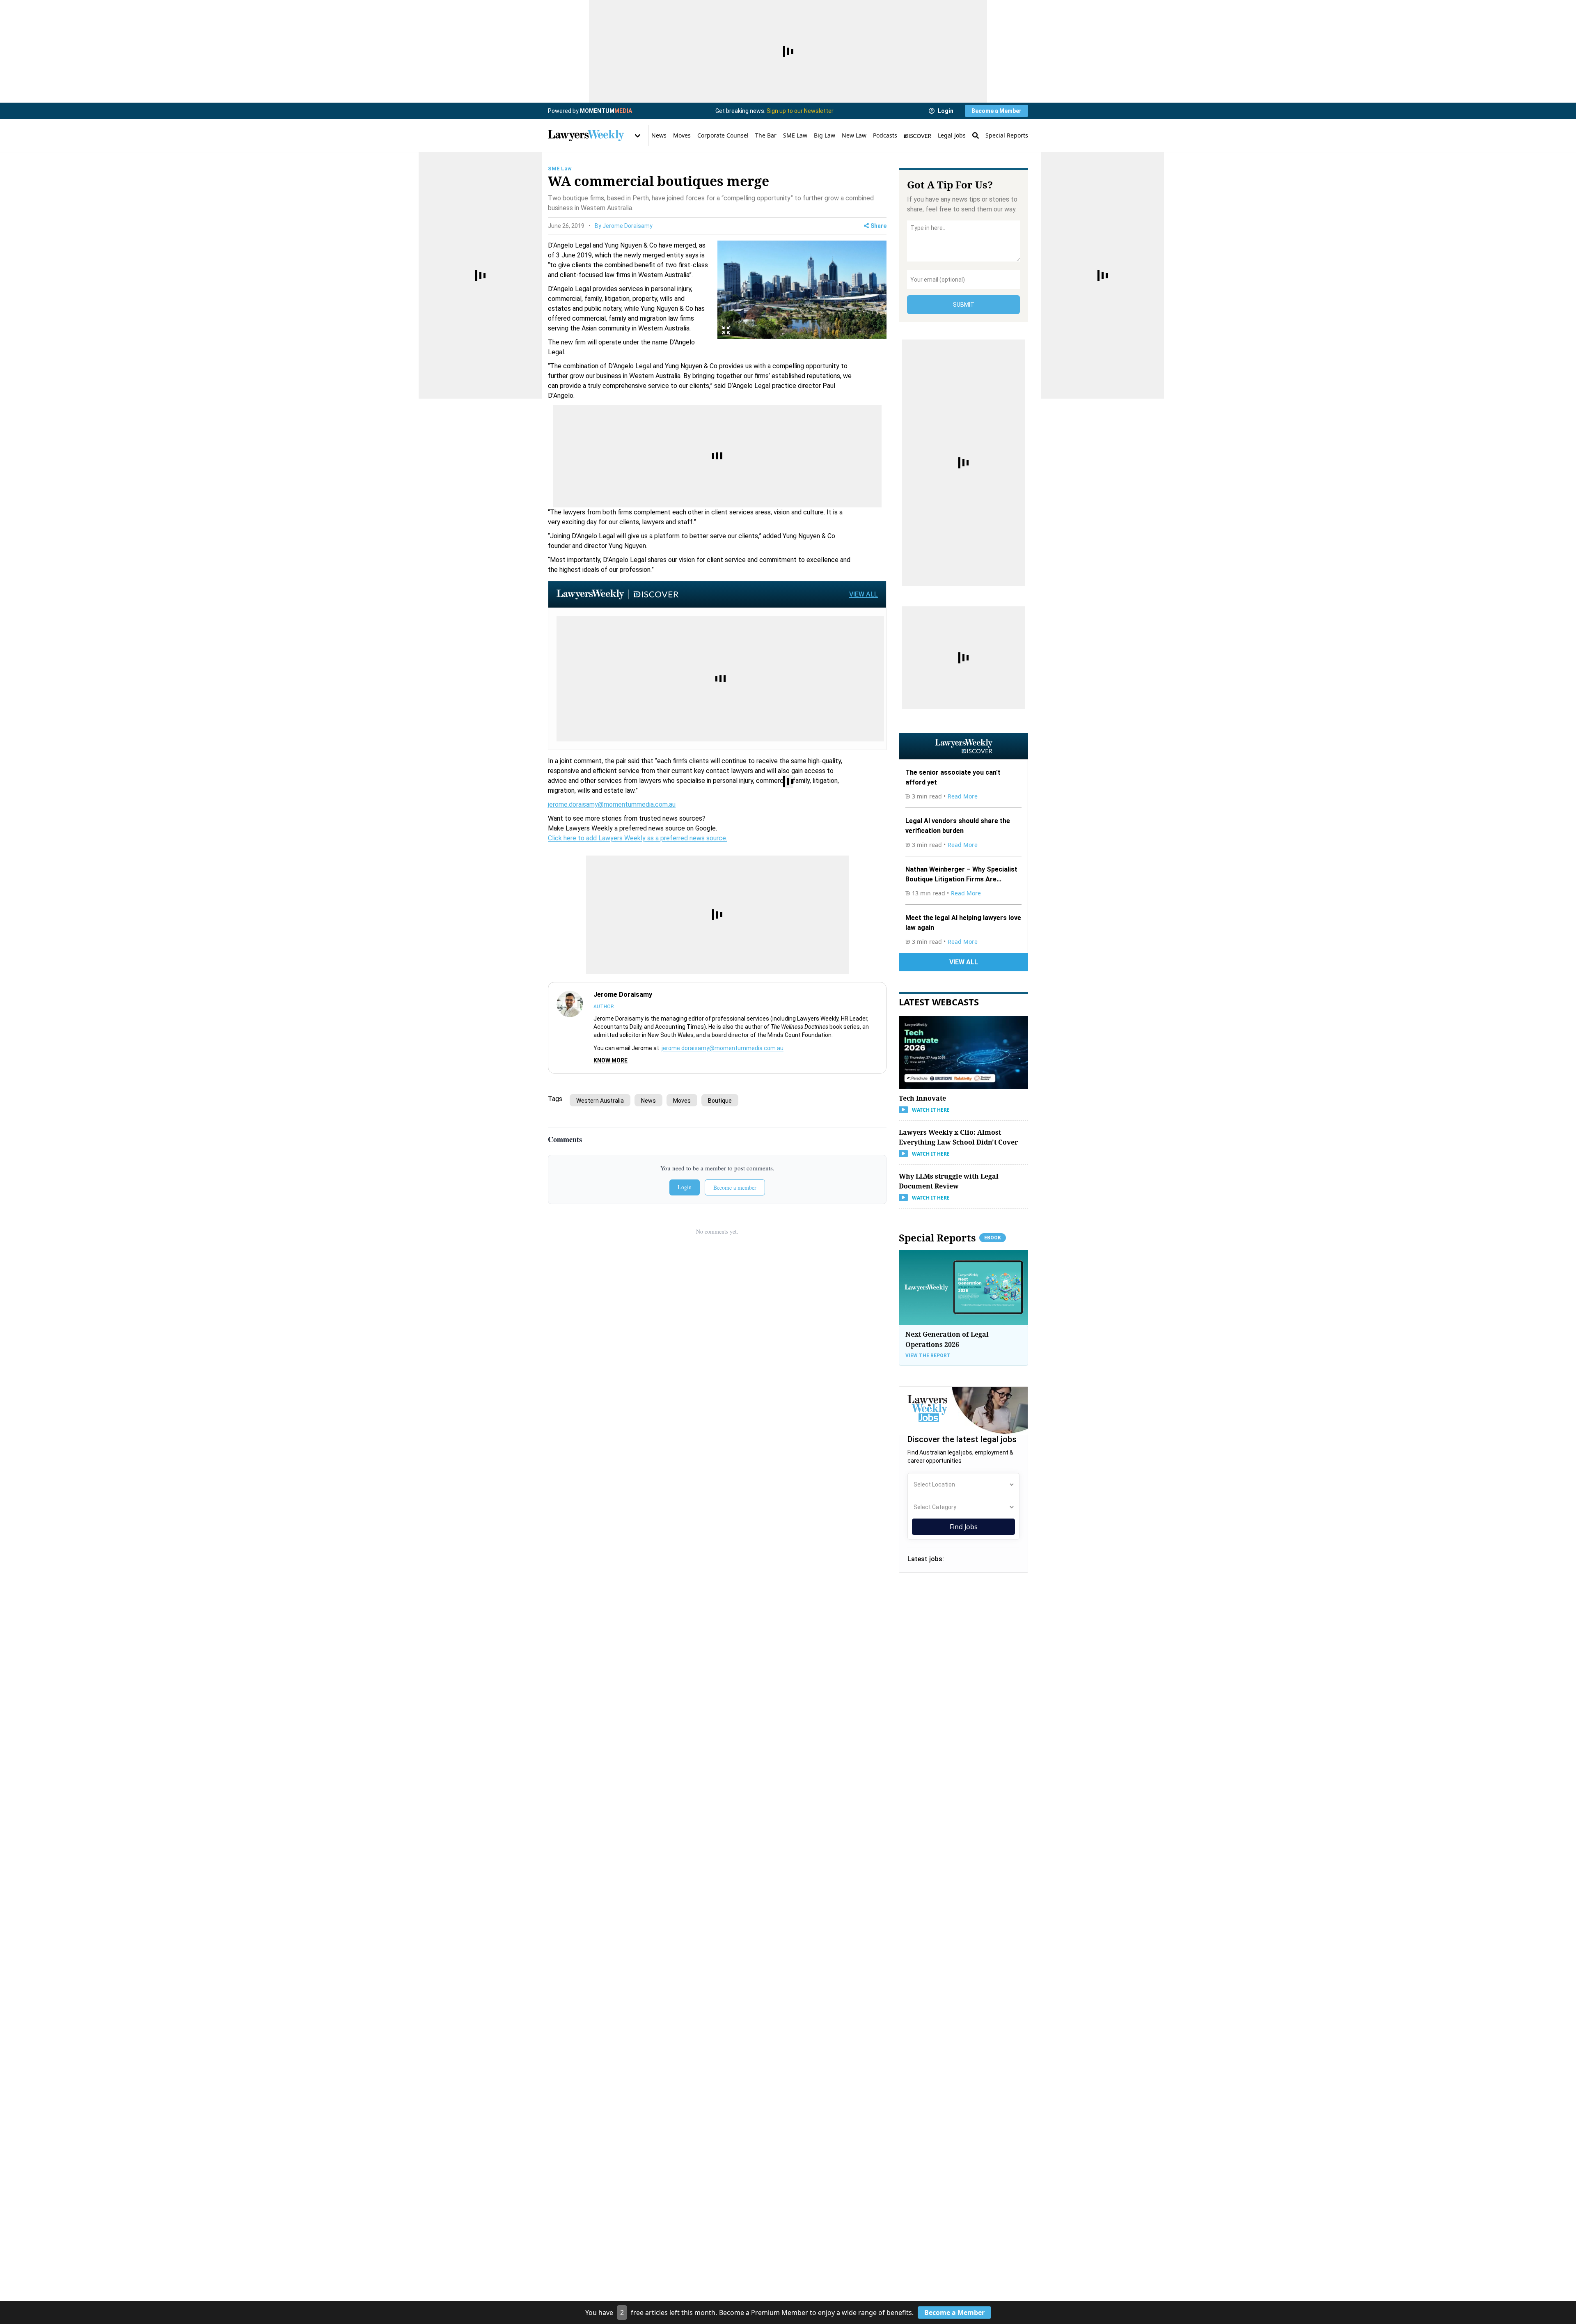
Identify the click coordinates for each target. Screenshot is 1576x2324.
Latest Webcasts (939, 1002)
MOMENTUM (606, 111)
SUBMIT (964, 305)
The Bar (766, 135)
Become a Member (996, 111)
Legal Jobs (952, 135)
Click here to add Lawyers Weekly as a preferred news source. (638, 838)
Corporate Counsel (723, 135)
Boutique (720, 1101)
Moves (682, 135)
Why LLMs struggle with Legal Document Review (949, 1181)
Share (878, 226)
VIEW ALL (864, 594)
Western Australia (600, 1101)
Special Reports (1007, 135)
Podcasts (885, 135)
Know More (610, 1060)
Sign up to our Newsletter (800, 111)
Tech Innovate (922, 1098)
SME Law (795, 135)
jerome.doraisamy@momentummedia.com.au (612, 804)
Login (946, 111)
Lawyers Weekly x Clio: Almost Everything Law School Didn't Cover (958, 1137)
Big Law (825, 135)
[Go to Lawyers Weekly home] (586, 135)
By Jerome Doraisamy (624, 226)
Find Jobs (964, 1527)
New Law (854, 135)
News (659, 135)
